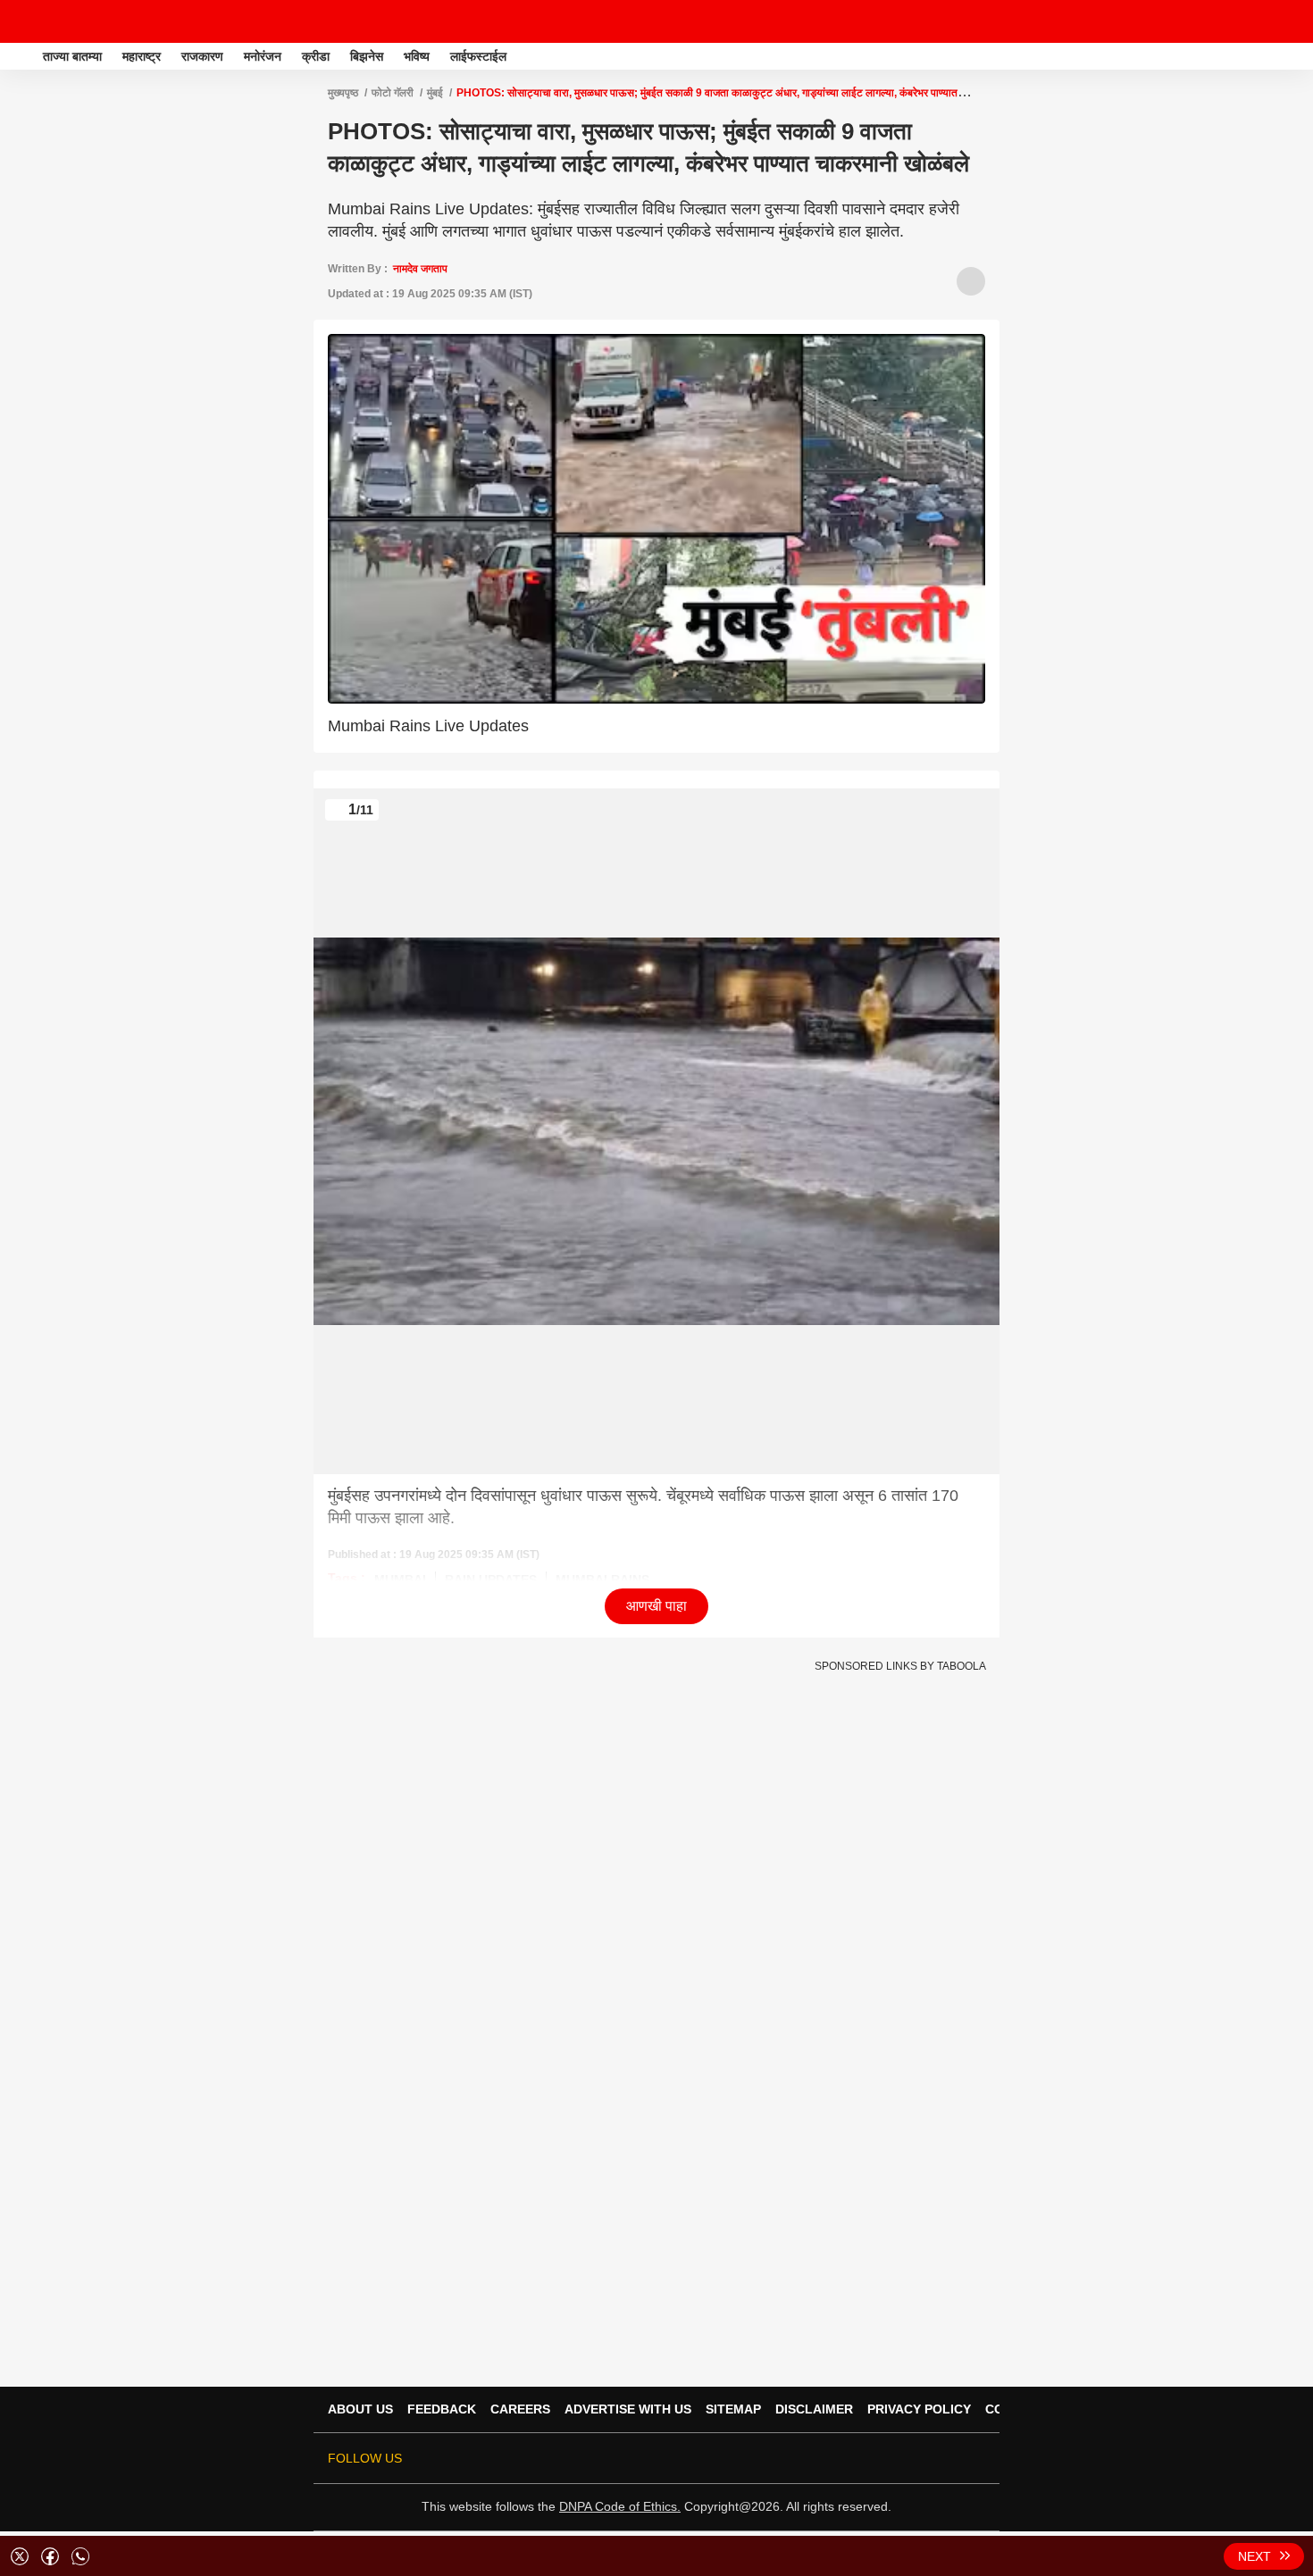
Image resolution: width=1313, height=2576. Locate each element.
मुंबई (435, 93)
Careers (520, 2409)
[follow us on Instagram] (924, 2458)
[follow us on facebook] (849, 2458)
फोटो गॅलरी (393, 93)
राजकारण (202, 56)
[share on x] (20, 2556)
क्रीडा (316, 56)
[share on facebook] (50, 2556)
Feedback (442, 2409)
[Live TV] (1258, 21)
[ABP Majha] (20, 56)
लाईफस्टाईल (478, 56)
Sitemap (733, 2409)
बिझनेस (367, 56)
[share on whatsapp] (80, 2556)
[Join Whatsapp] (974, 2458)
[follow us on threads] (874, 2458)
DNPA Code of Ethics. (620, 2506)
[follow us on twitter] (824, 2458)
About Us (360, 2409)
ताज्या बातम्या (72, 56)
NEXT (1254, 2556)
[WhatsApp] (1288, 21)
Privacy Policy (919, 2409)
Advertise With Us (628, 2409)
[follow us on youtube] (899, 2458)
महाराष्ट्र (142, 56)
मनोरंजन (263, 56)
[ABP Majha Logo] (61, 21)
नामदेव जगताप (420, 269)
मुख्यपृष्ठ (343, 93)
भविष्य (417, 56)
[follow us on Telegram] (949, 2458)
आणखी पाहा (656, 1606)
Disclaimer (814, 2409)
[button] (1298, 54)
